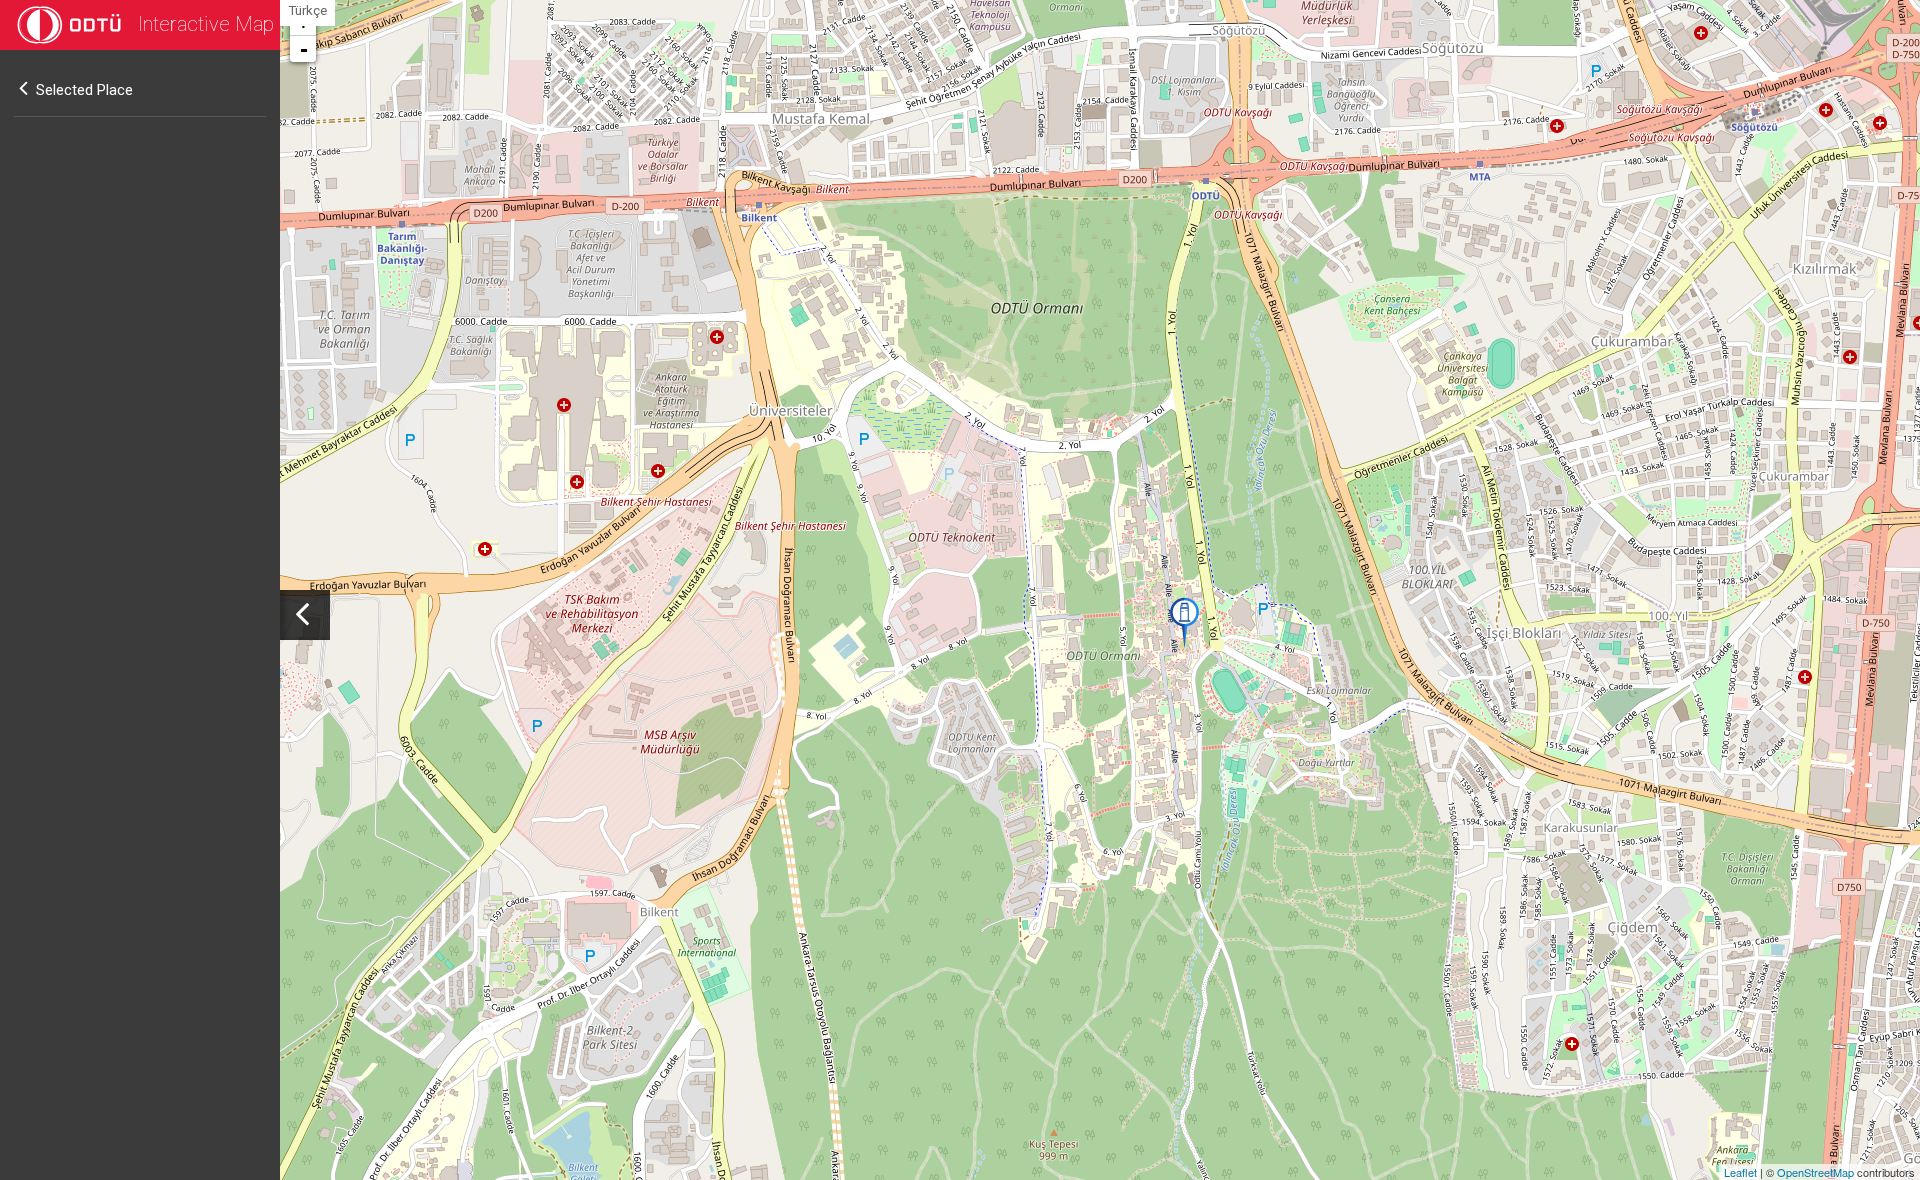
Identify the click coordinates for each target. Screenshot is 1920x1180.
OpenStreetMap (1815, 1172)
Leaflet (1740, 1172)
